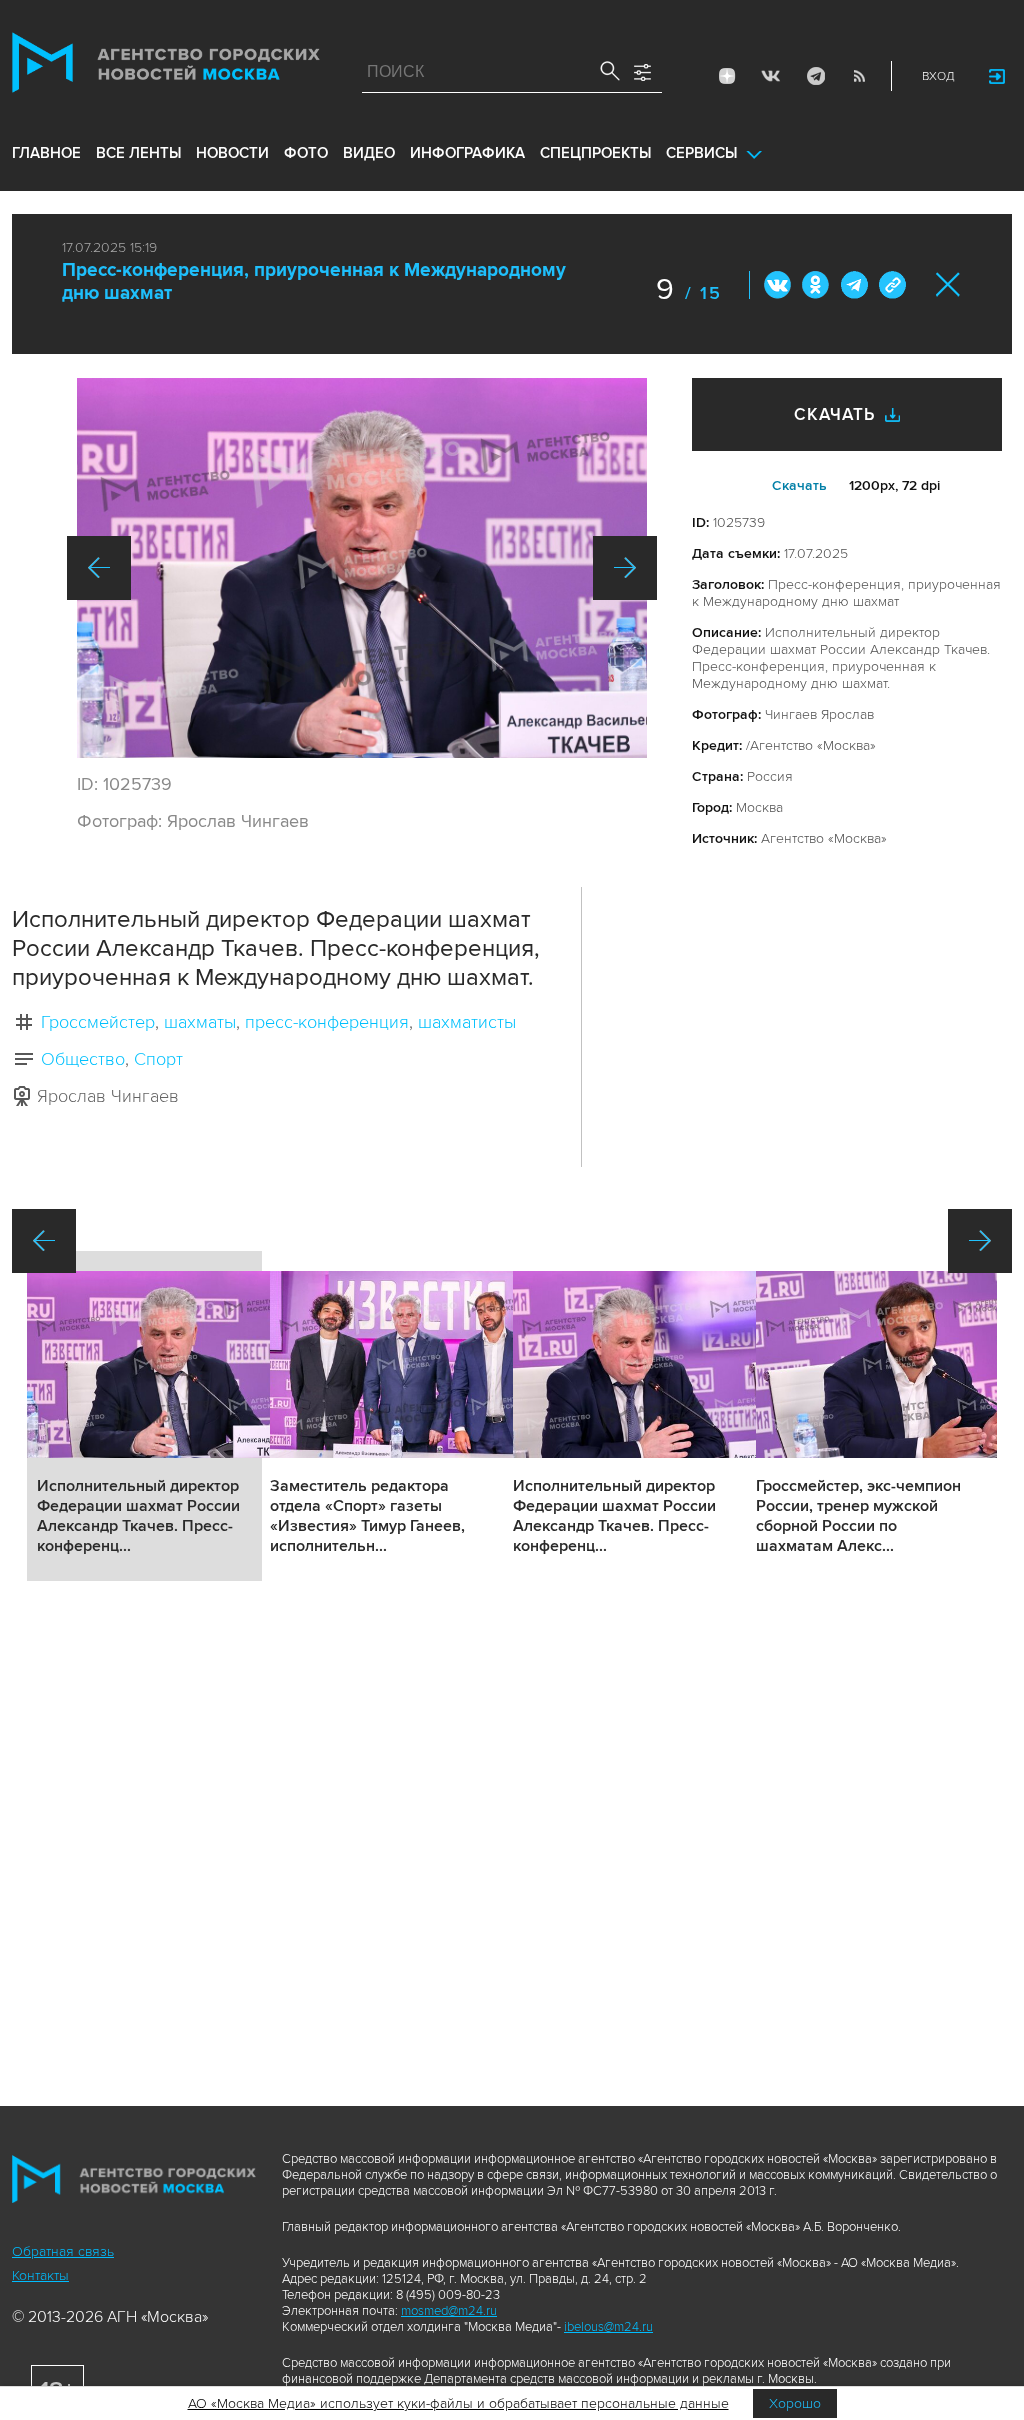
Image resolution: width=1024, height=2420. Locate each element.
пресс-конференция (327, 1022)
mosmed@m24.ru (449, 2311)
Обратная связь (63, 2251)
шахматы (200, 1022)
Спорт (158, 1059)
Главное (46, 153)
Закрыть (948, 284)
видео (369, 153)
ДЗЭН (727, 76)
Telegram (815, 76)
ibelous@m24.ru (608, 2327)
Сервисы (701, 153)
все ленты (138, 153)
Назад (99, 568)
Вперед (625, 568)
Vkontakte (771, 76)
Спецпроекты (595, 153)
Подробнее (144, 1416)
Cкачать (799, 485)
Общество (83, 1059)
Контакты (40, 2275)
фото (306, 153)
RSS (859, 76)
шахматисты (467, 1022)
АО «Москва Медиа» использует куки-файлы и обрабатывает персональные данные (458, 2403)
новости (232, 153)
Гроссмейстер (98, 1022)
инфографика (467, 153)
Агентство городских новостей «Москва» (166, 67)
